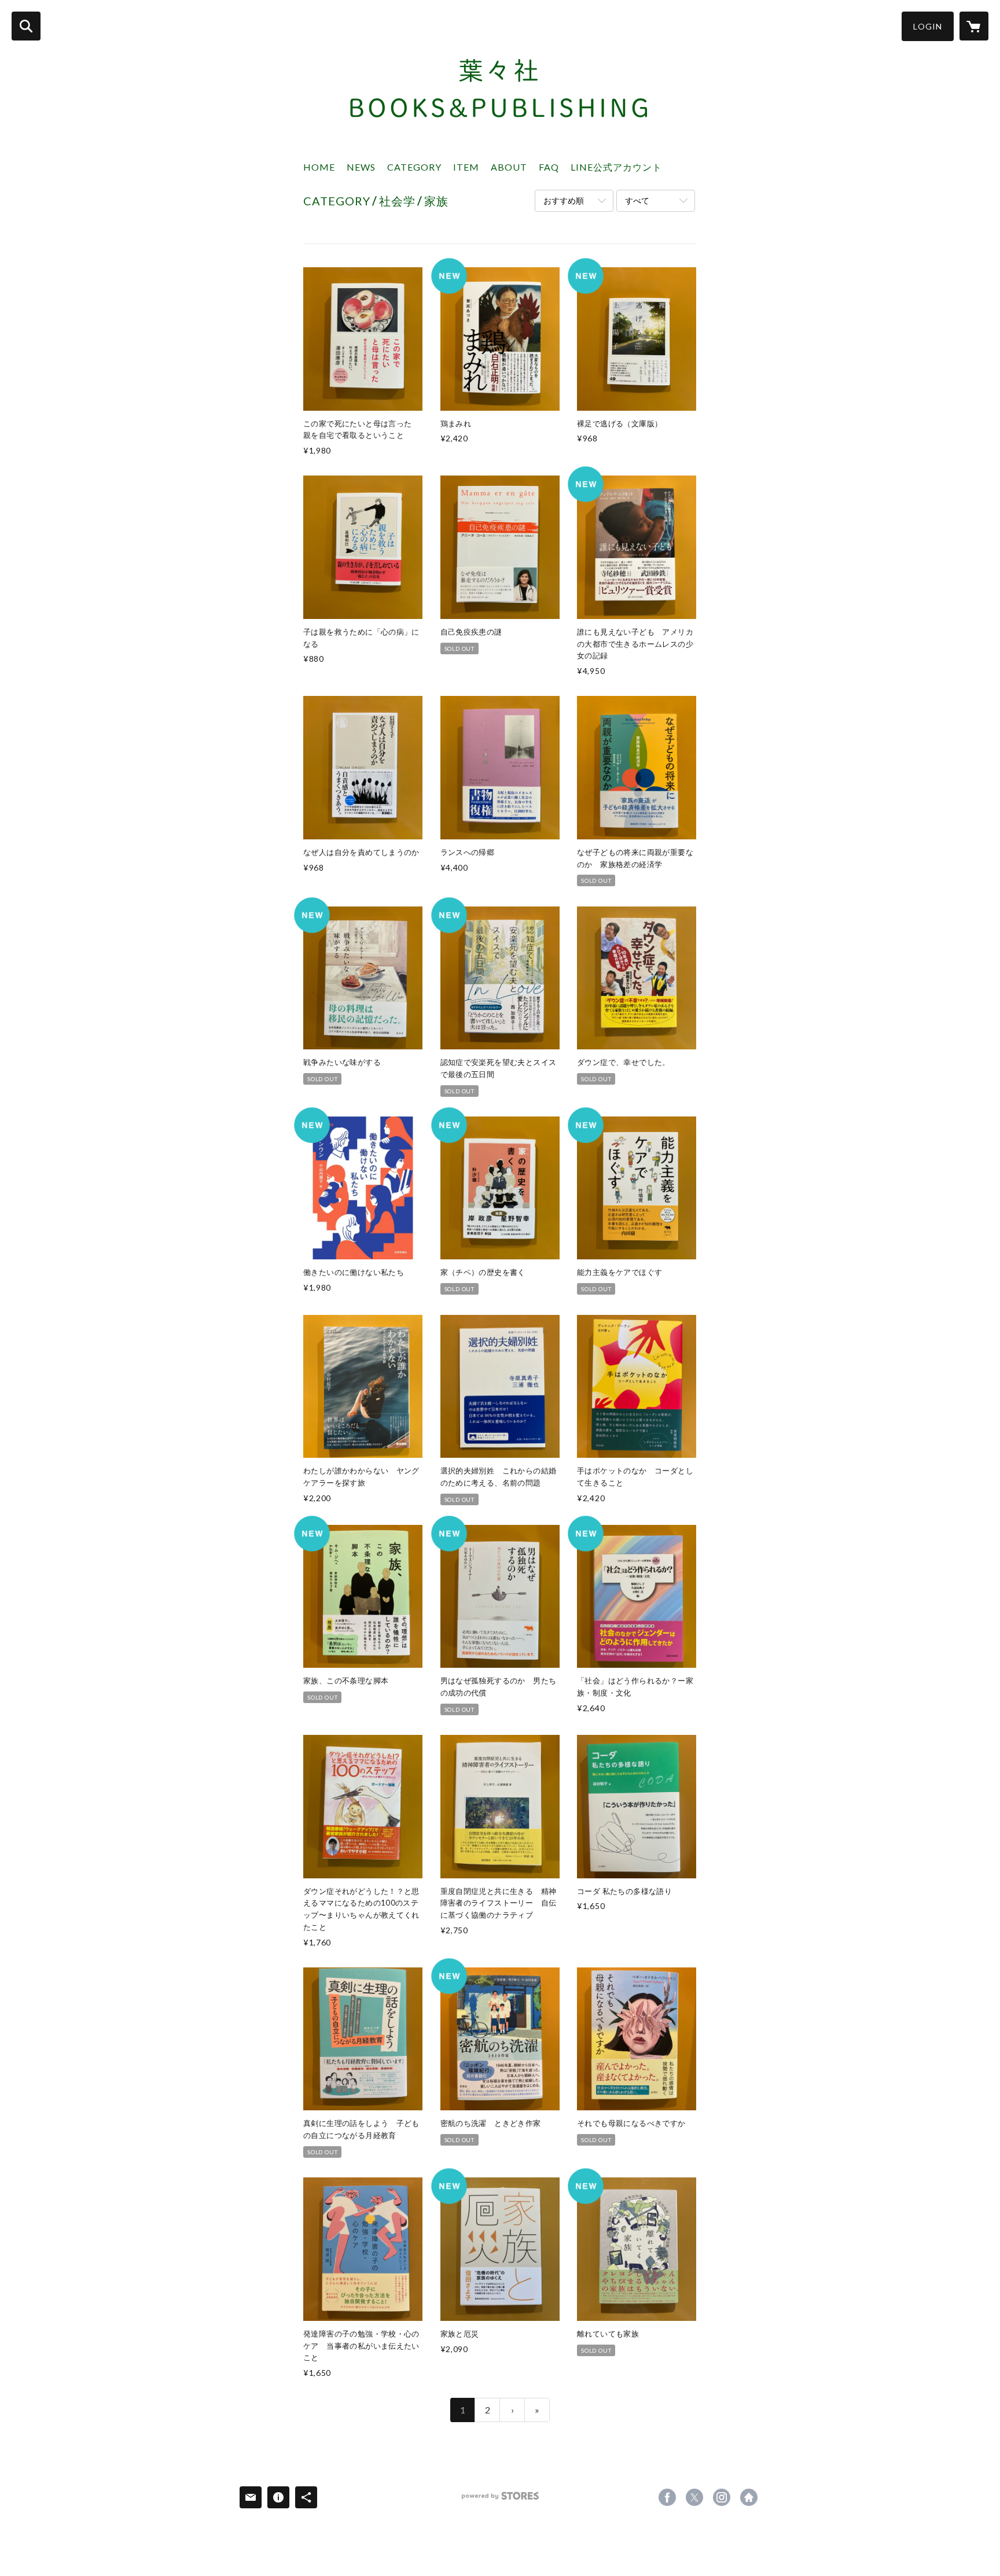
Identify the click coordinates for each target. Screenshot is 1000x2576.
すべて (637, 200)
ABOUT (509, 167)
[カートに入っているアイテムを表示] (974, 26)
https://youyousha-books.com (749, 2497)
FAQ (549, 167)
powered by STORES (500, 2500)
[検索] (26, 26)
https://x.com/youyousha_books (694, 2497)
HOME (319, 167)
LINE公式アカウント (616, 167)
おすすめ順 (564, 200)
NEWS (361, 167)
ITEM (466, 167)
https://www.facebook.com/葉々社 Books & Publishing (667, 2497)
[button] (928, 26)
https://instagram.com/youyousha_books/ (722, 2497)
